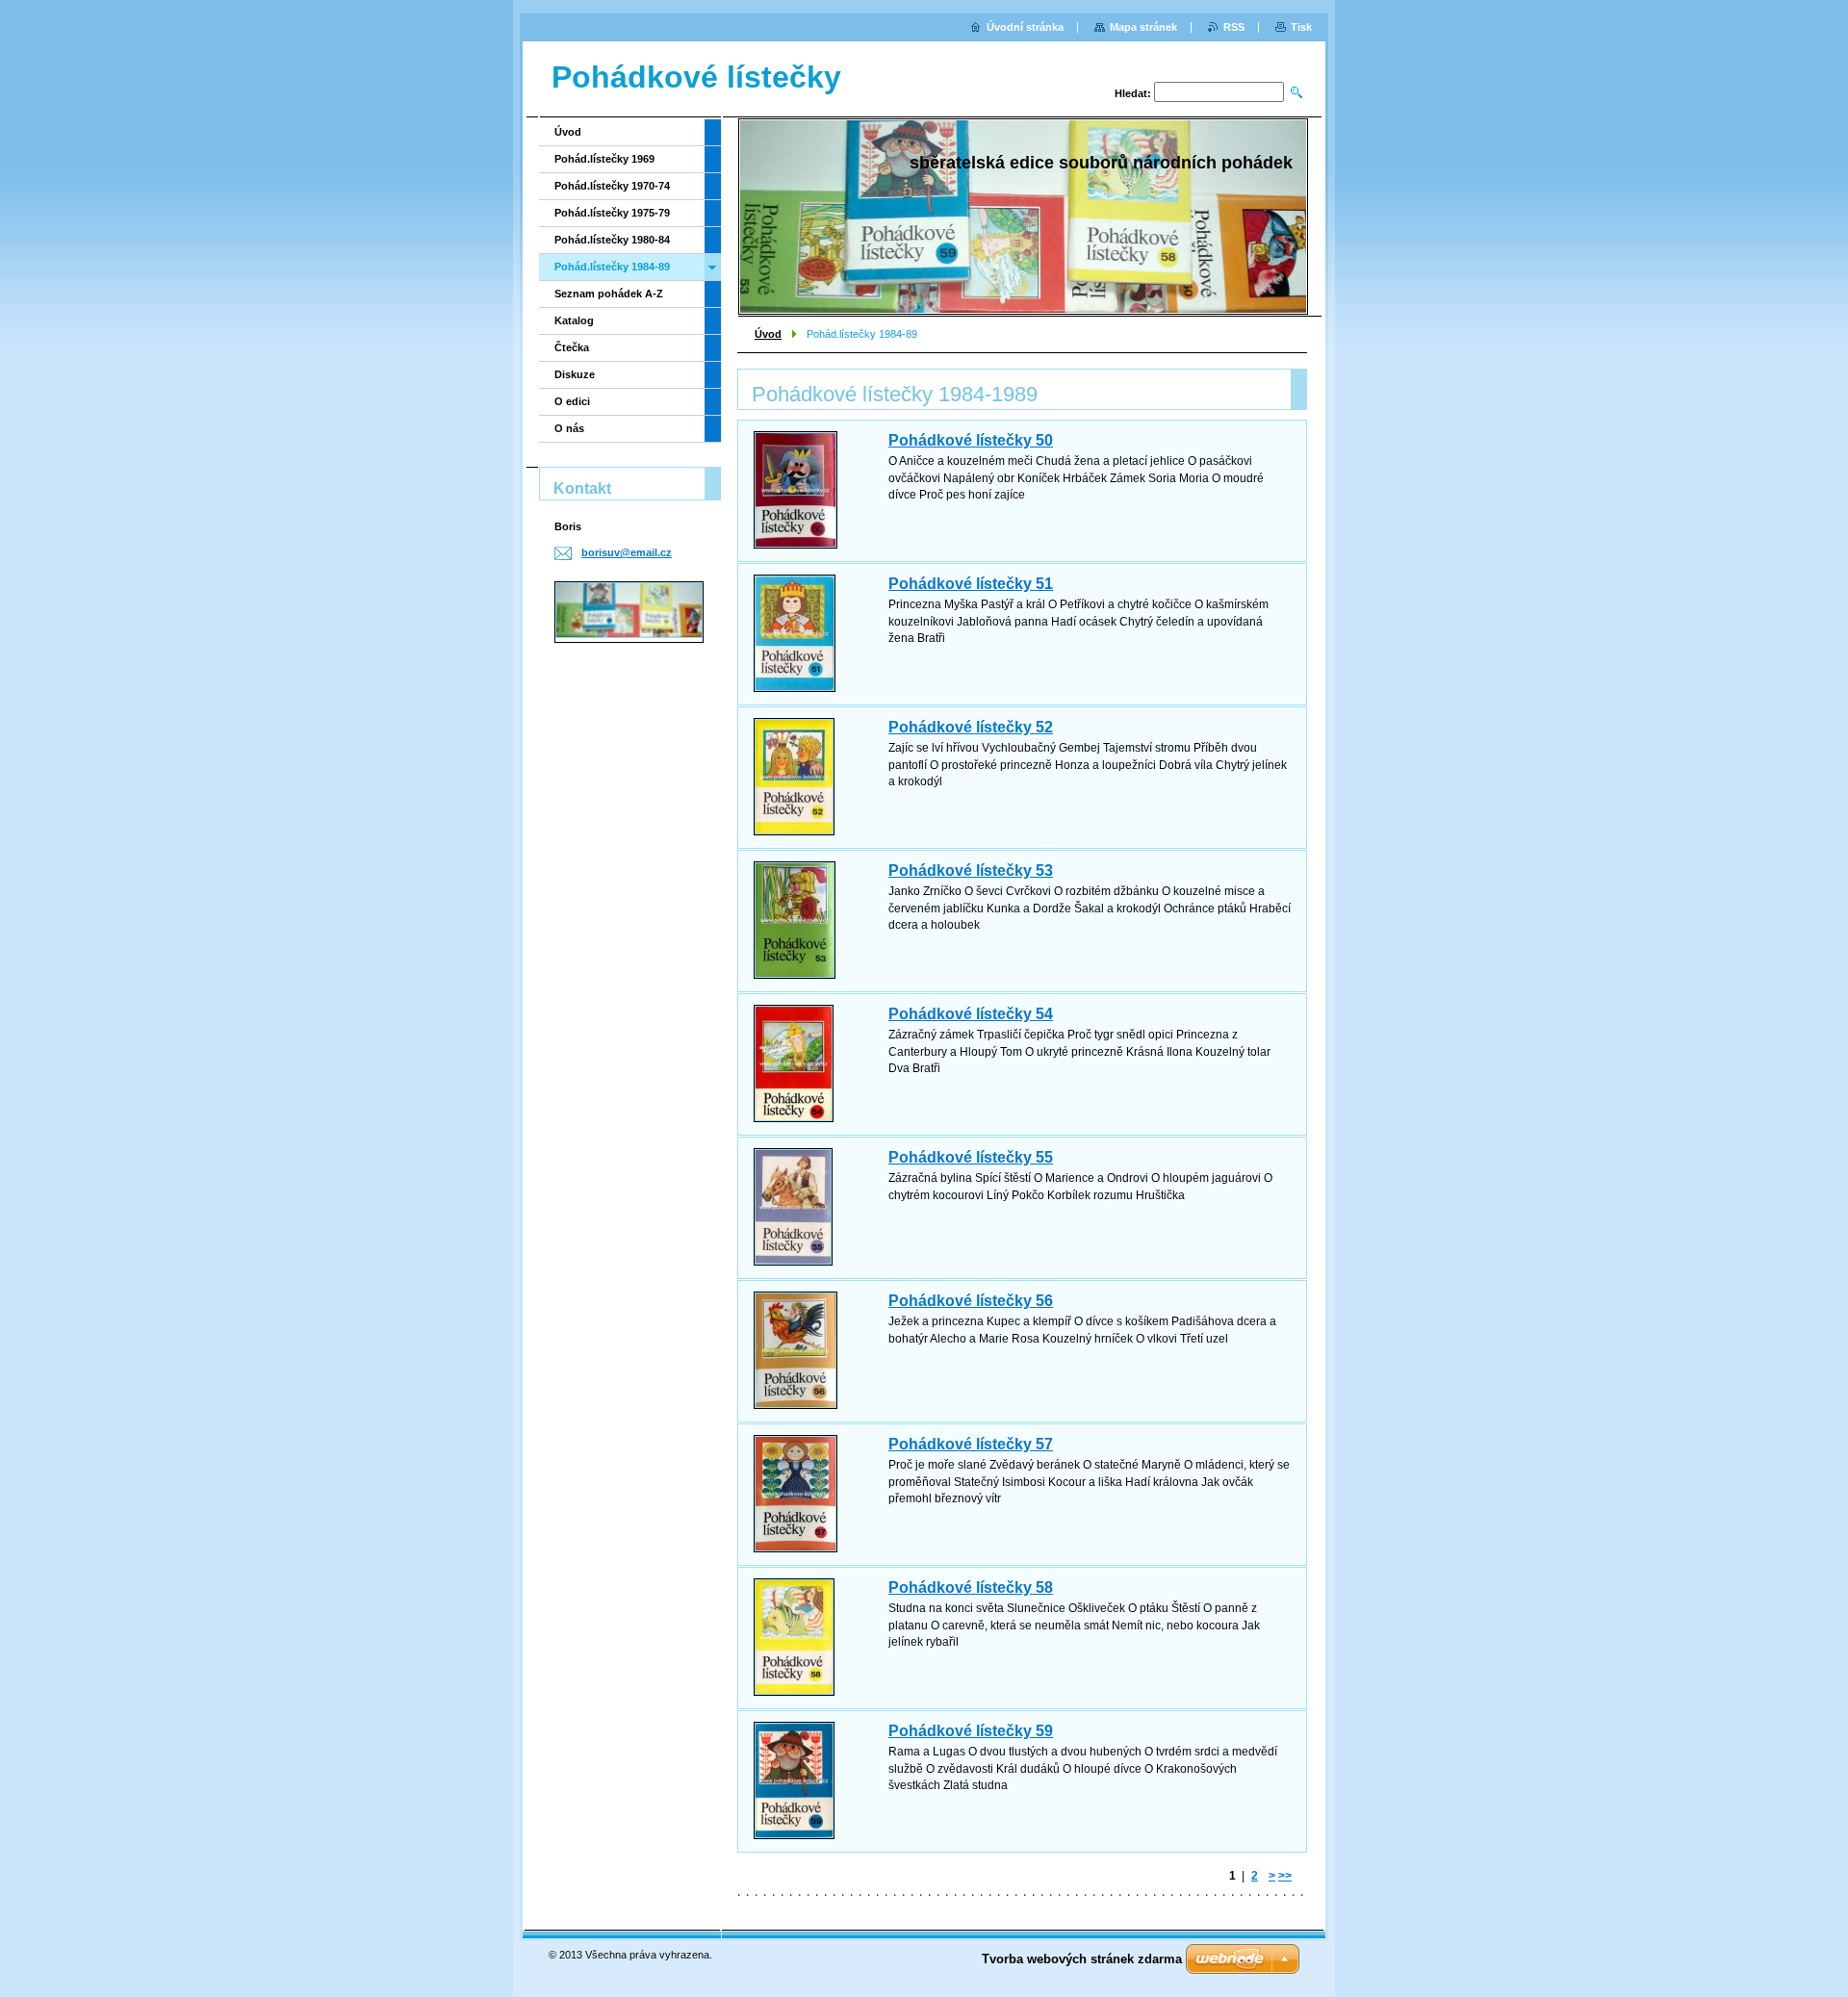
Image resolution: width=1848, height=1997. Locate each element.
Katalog (574, 320)
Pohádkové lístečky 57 (971, 1444)
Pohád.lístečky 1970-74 (612, 186)
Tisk (1301, 27)
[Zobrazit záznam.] (796, 490)
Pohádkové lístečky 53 (971, 870)
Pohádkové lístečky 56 (971, 1301)
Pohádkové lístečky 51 (971, 584)
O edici (572, 401)
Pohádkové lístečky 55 (971, 1157)
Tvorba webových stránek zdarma (1082, 1959)
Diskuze (575, 374)
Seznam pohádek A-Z (609, 294)
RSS (1234, 27)
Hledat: (1133, 93)
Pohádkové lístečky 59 (971, 1731)
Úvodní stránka (1025, 27)
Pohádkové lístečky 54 (971, 1014)
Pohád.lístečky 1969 (604, 159)
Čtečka (572, 347)
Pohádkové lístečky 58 (971, 1587)
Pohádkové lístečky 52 (971, 727)
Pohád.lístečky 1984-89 (612, 267)
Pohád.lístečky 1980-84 (612, 240)
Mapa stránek (1143, 27)
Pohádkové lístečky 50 (971, 440)
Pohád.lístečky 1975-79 (612, 213)
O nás (569, 428)
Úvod (768, 334)
